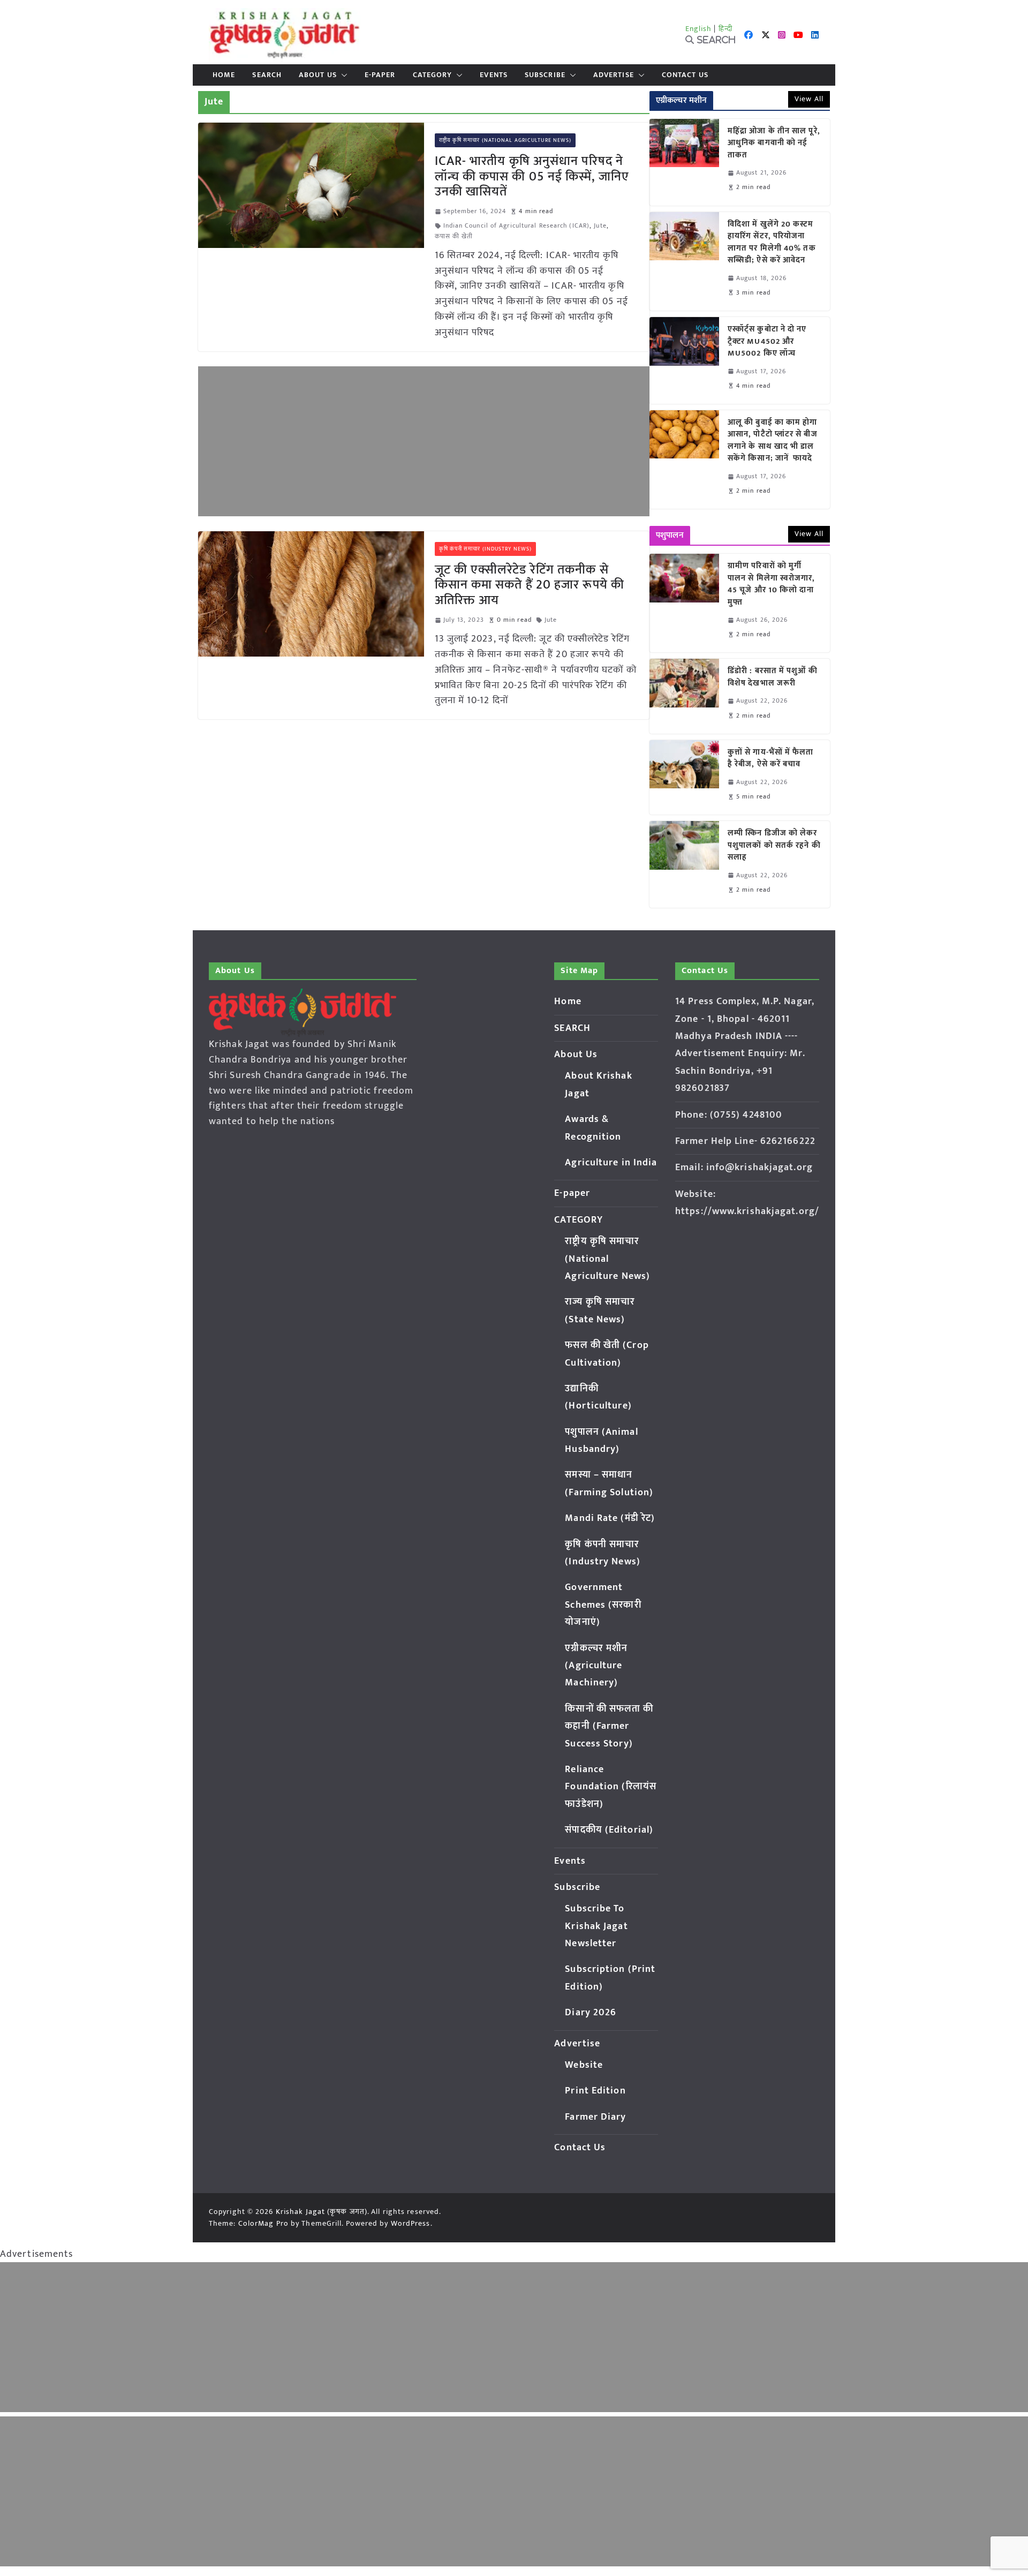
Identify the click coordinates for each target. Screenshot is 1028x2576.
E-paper (380, 75)
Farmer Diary (595, 2117)
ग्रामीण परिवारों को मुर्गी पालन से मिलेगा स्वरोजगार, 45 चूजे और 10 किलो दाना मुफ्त (772, 584)
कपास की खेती (454, 236)
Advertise (614, 75)
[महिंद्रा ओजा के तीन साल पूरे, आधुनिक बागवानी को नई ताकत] (684, 162)
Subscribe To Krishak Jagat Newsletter (596, 1926)
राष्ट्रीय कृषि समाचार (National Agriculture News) (505, 140)
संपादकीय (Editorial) (609, 1830)
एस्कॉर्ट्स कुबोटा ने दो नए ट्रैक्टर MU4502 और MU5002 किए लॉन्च (767, 342)
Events (494, 75)
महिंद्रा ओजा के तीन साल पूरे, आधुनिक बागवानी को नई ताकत (774, 144)
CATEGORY (433, 75)
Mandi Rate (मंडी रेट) (610, 1518)
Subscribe (545, 75)
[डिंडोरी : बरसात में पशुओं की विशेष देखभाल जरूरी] (684, 696)
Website (584, 2065)
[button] (342, 75)
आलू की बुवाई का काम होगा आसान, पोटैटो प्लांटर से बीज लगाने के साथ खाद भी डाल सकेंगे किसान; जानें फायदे (773, 441)
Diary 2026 (591, 2013)
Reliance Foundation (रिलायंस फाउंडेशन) (611, 1787)
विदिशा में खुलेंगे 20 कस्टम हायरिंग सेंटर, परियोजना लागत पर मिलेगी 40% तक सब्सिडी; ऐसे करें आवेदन (772, 243)
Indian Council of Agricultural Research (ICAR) (517, 226)
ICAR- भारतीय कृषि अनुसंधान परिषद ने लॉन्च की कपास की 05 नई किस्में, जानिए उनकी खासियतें (532, 177)
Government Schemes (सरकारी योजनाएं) (603, 1605)
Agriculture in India (611, 1163)
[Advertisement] (424, 441)
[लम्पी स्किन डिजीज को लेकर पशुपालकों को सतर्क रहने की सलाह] (684, 864)
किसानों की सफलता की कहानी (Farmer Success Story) (609, 1726)
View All (809, 99)
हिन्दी (725, 29)
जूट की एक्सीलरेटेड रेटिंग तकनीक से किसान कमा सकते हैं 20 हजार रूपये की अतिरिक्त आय (530, 585)
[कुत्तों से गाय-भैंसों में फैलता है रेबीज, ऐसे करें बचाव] (684, 777)
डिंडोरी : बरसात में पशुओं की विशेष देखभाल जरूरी (773, 677)
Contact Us (685, 75)
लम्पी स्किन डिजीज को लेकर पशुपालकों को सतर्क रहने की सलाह (774, 846)
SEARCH (267, 75)
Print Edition (595, 2091)
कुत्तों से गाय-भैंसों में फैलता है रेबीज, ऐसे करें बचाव (771, 759)
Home (224, 75)
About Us (318, 75)
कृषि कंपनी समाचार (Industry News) (486, 549)
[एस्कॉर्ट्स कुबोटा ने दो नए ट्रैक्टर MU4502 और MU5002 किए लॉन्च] (684, 360)
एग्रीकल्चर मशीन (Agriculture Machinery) (596, 1666)
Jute (600, 226)
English (699, 29)
